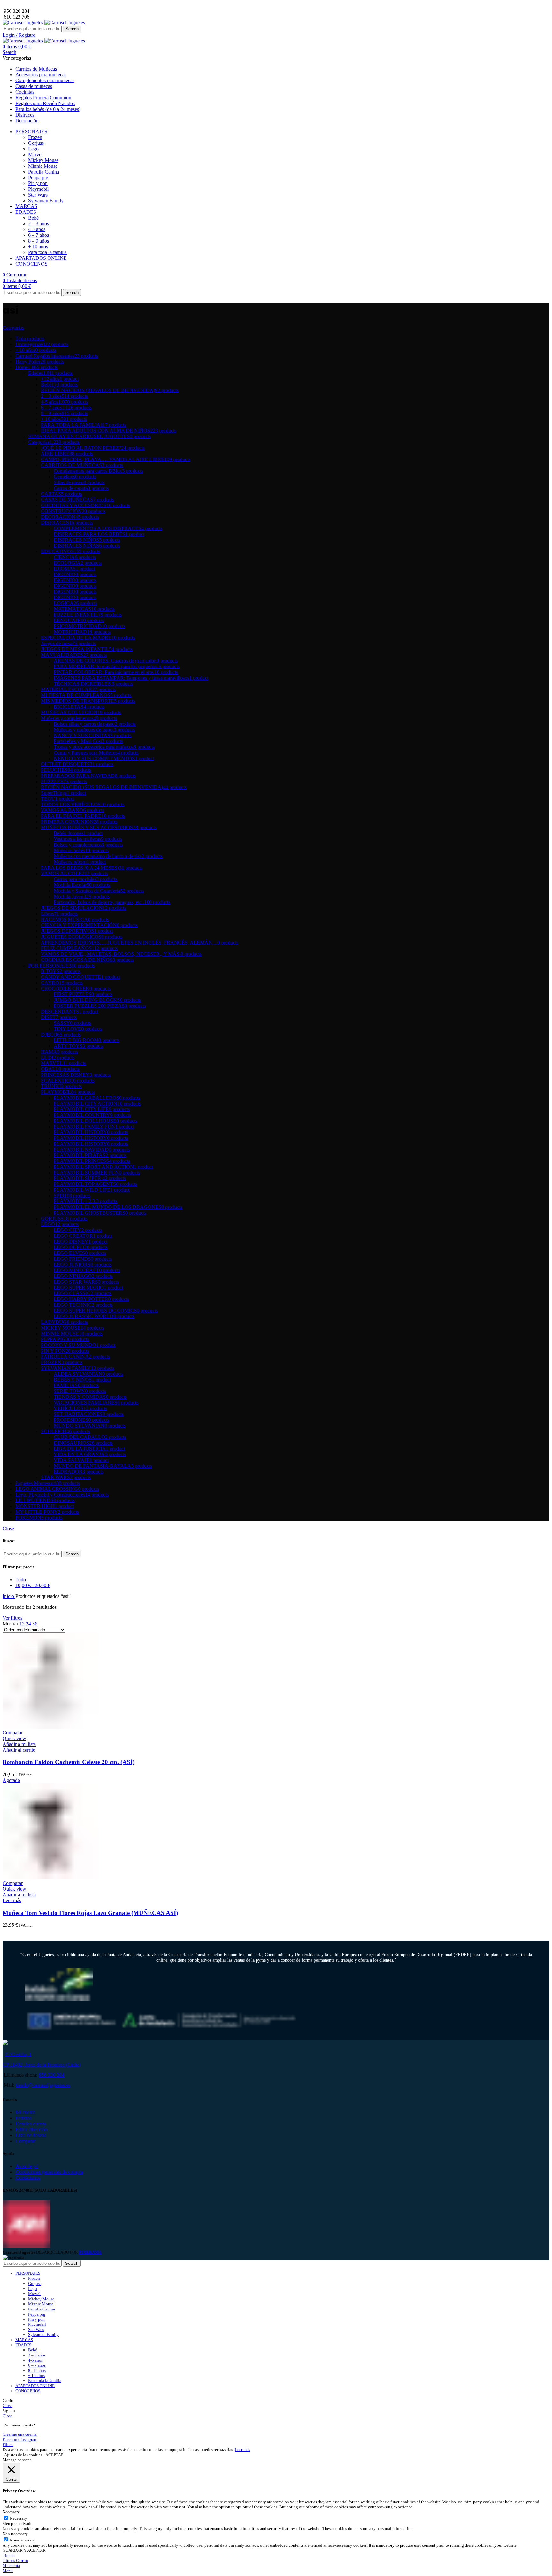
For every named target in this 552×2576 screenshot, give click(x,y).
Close (8, 1528)
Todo (21, 1580)
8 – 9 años (38, 241)
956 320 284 (51, 2075)
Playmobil (38, 189)
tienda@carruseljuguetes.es (43, 2085)
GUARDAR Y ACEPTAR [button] (24, 2550)
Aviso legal (27, 2166)
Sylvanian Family (46, 201)
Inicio (9, 1596)
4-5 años (37, 229)
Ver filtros (12, 1618)
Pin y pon (38, 183)
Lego (33, 149)
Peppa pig (38, 177)
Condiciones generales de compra (49, 2172)
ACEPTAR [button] (55, 2455)
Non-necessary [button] (15, 2534)
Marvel (35, 154)
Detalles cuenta (31, 2124)
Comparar (25, 2141)
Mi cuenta (25, 2112)
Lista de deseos (31, 2135)
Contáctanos (28, 2178)
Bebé (33, 218)
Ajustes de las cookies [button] (23, 2455)
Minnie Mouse (43, 166)
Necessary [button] (11, 2512)
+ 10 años (38, 247)
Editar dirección (31, 2129)
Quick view (14, 1738)
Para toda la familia (47, 252)
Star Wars (38, 195)
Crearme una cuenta (20, 2434)
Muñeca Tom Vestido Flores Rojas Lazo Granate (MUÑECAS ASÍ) (90, 1913)
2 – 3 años (38, 224)
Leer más (242, 2450)
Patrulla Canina (44, 172)
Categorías (13, 328)
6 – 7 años (38, 235)
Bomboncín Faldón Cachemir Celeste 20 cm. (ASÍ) (69, 1762)
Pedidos (23, 2118)
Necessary (19, 2518)
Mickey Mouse (43, 160)
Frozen (35, 137)
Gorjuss (36, 143)
